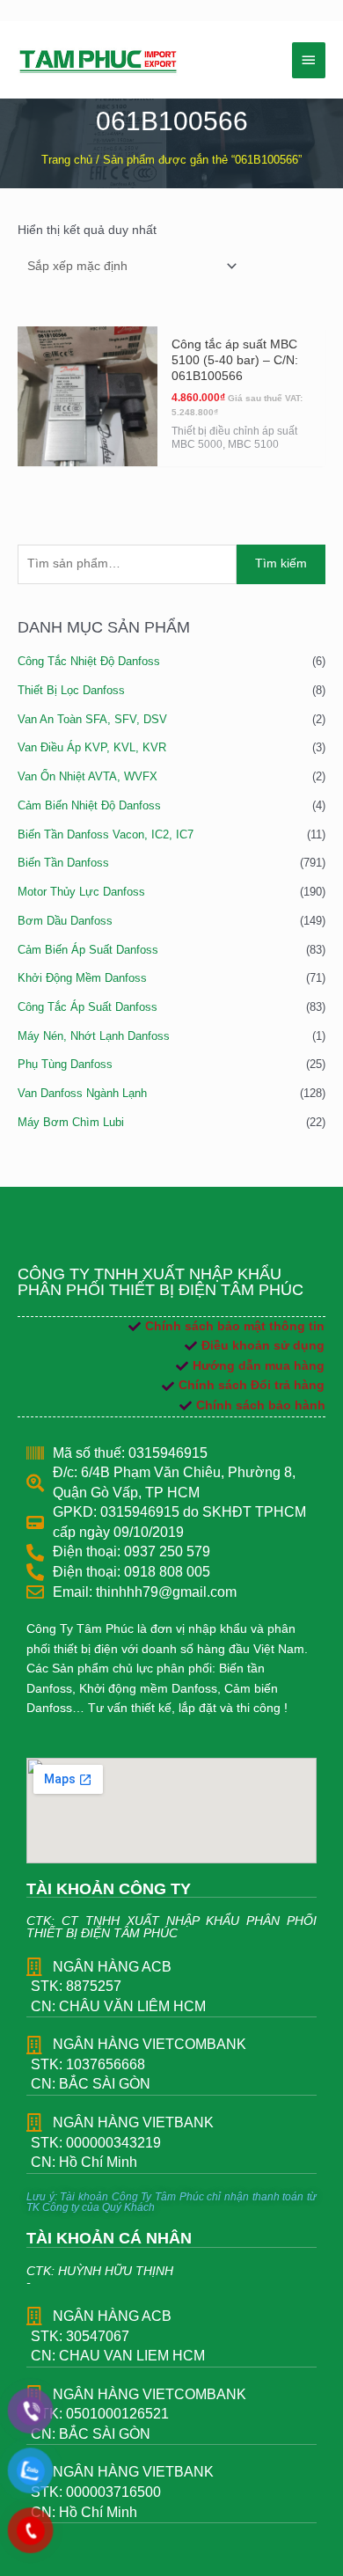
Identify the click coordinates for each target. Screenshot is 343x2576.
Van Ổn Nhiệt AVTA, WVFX (88, 776)
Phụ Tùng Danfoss (65, 1064)
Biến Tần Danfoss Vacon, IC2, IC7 (106, 834)
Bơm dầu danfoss (65, 921)
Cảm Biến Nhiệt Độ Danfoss (89, 805)
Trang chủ (67, 160)
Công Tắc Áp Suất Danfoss (88, 1007)
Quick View (87, 451)
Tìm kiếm (281, 563)
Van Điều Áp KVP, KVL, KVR (92, 747)
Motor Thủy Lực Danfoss (81, 892)
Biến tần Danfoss (63, 863)
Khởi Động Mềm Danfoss (82, 978)
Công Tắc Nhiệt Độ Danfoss (89, 661)
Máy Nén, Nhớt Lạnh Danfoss (94, 1036)
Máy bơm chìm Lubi (71, 1122)
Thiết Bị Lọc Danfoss (71, 690)
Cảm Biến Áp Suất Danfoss (88, 950)
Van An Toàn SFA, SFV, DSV (92, 719)
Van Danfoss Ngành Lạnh (82, 1093)
